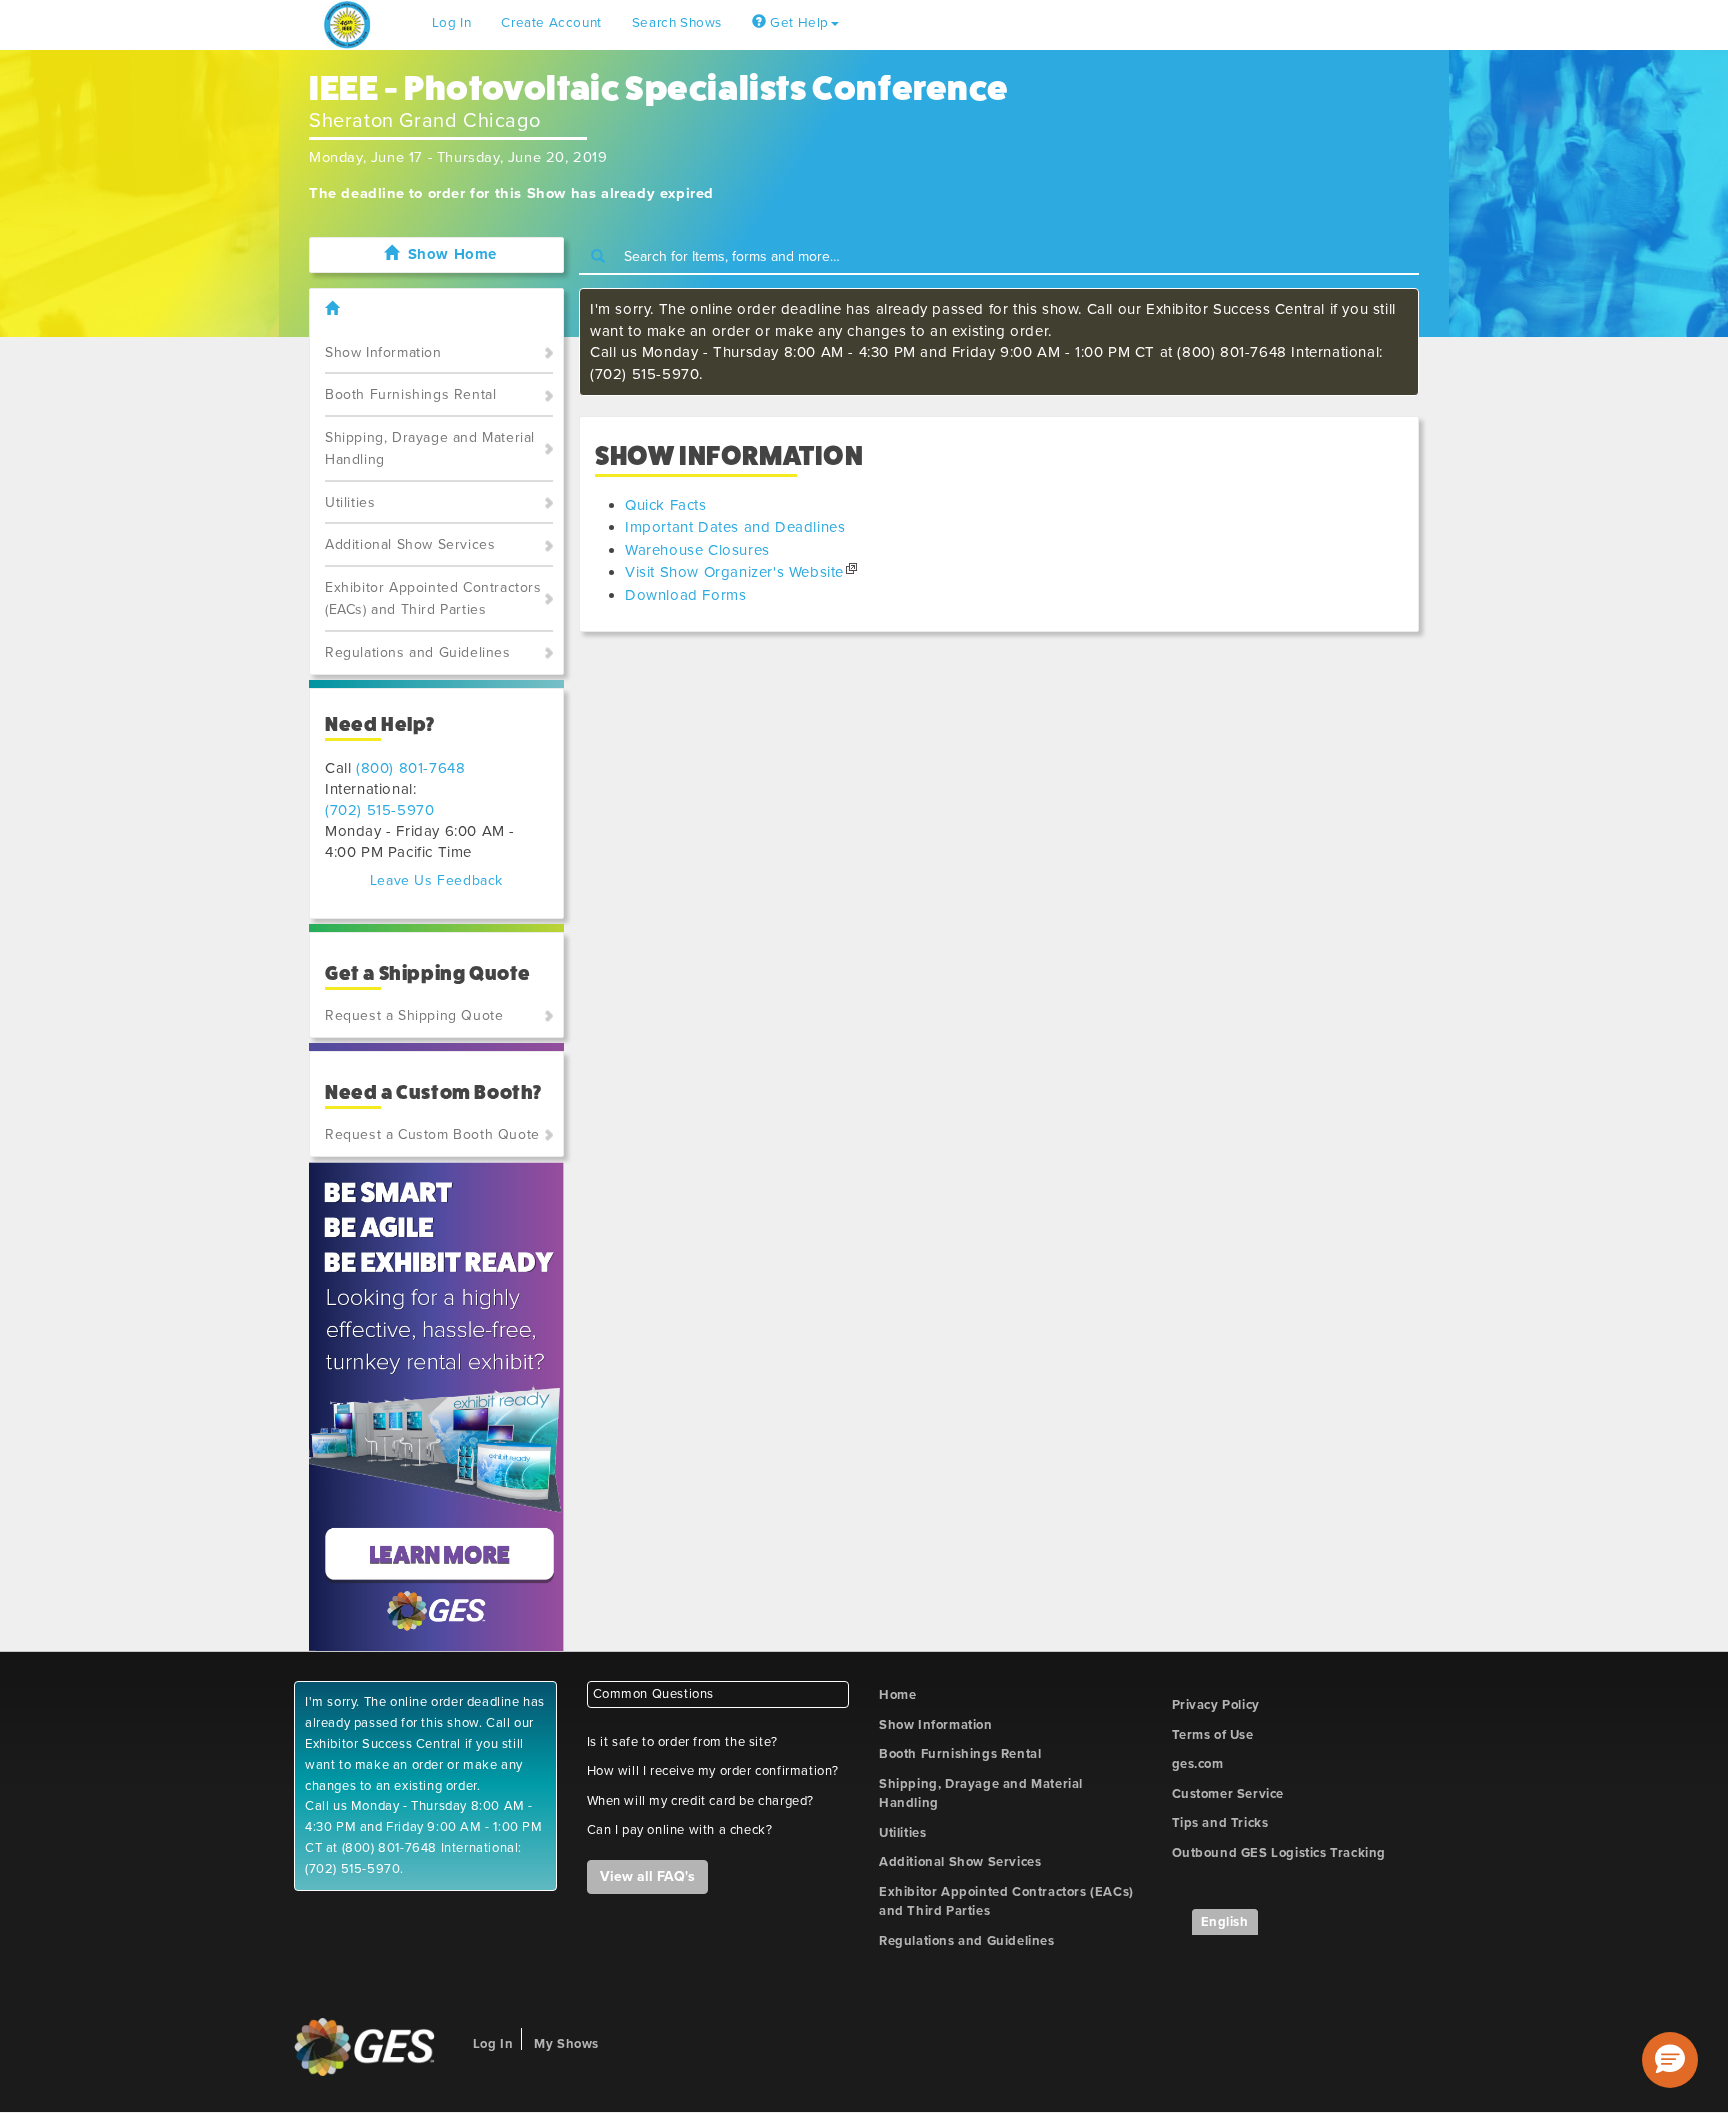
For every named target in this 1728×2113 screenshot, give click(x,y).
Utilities (350, 502)
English (1225, 1922)
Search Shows (677, 23)
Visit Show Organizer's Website (734, 572)
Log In (452, 23)
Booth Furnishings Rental (410, 394)
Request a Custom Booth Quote (432, 1134)
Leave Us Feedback (436, 880)
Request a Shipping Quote (414, 1015)
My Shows (566, 2044)
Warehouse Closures (697, 550)
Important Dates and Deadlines (735, 527)
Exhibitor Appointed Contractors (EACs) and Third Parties (433, 599)
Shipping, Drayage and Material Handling (430, 449)
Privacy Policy (1216, 1705)
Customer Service (1228, 1794)
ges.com (1198, 1764)
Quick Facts (666, 505)
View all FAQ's (647, 1876)
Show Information (383, 352)
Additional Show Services (410, 544)
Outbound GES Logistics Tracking (1279, 1853)
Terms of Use (1213, 1735)
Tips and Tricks (1220, 1823)
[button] (1670, 2060)
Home (897, 1695)
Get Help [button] (798, 23)
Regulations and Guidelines (418, 652)
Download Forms (685, 595)
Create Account (551, 23)
